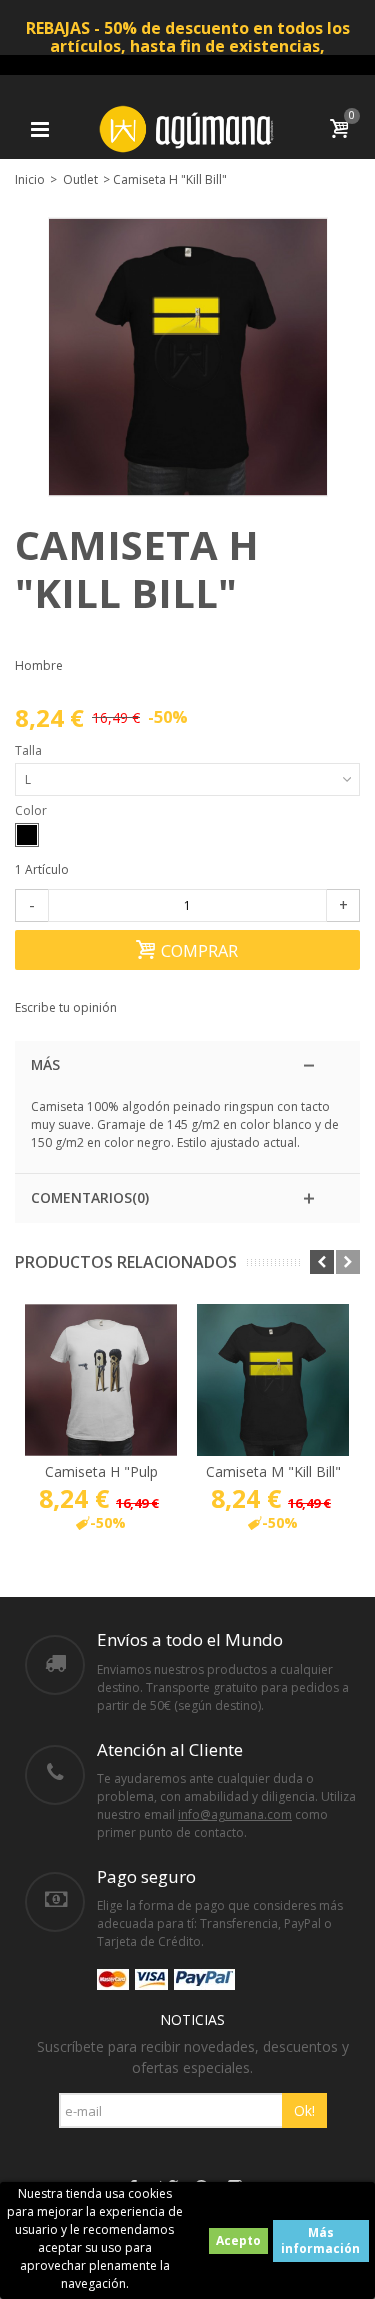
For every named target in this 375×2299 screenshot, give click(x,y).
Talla (30, 750)
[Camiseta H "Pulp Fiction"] (101, 1380)
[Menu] (40, 129)
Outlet (80, 179)
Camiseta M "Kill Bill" (273, 1471)
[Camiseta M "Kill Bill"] (273, 1380)
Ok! (304, 2110)
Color (32, 810)
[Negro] (27, 835)
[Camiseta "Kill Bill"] (188, 357)
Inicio (30, 179)
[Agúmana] (188, 127)
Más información (320, 2240)
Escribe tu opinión (66, 1007)
